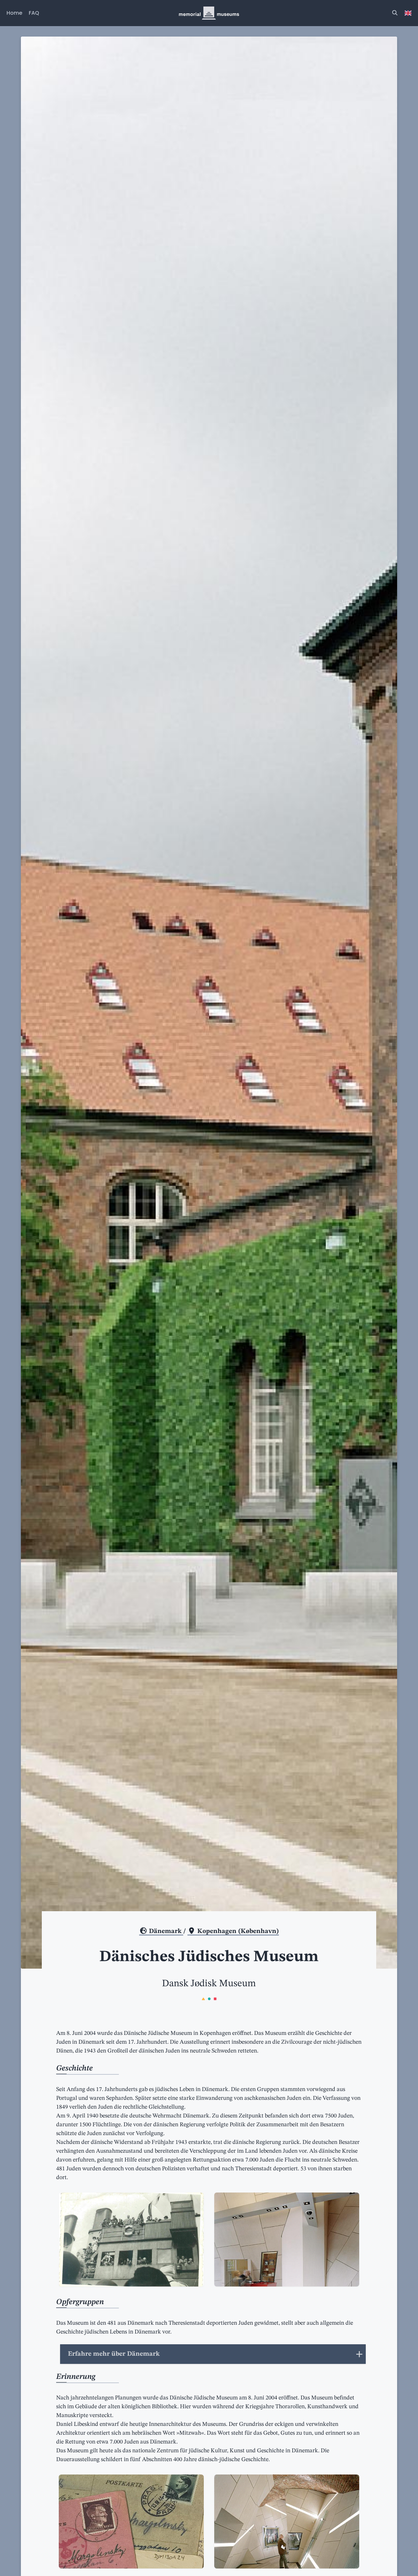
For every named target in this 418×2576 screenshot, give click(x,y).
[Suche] (395, 13)
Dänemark (165, 1931)
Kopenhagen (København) (237, 1931)
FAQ (34, 13)
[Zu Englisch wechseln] (408, 13)
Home (14, 13)
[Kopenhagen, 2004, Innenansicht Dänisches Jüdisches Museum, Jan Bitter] (287, 2240)
